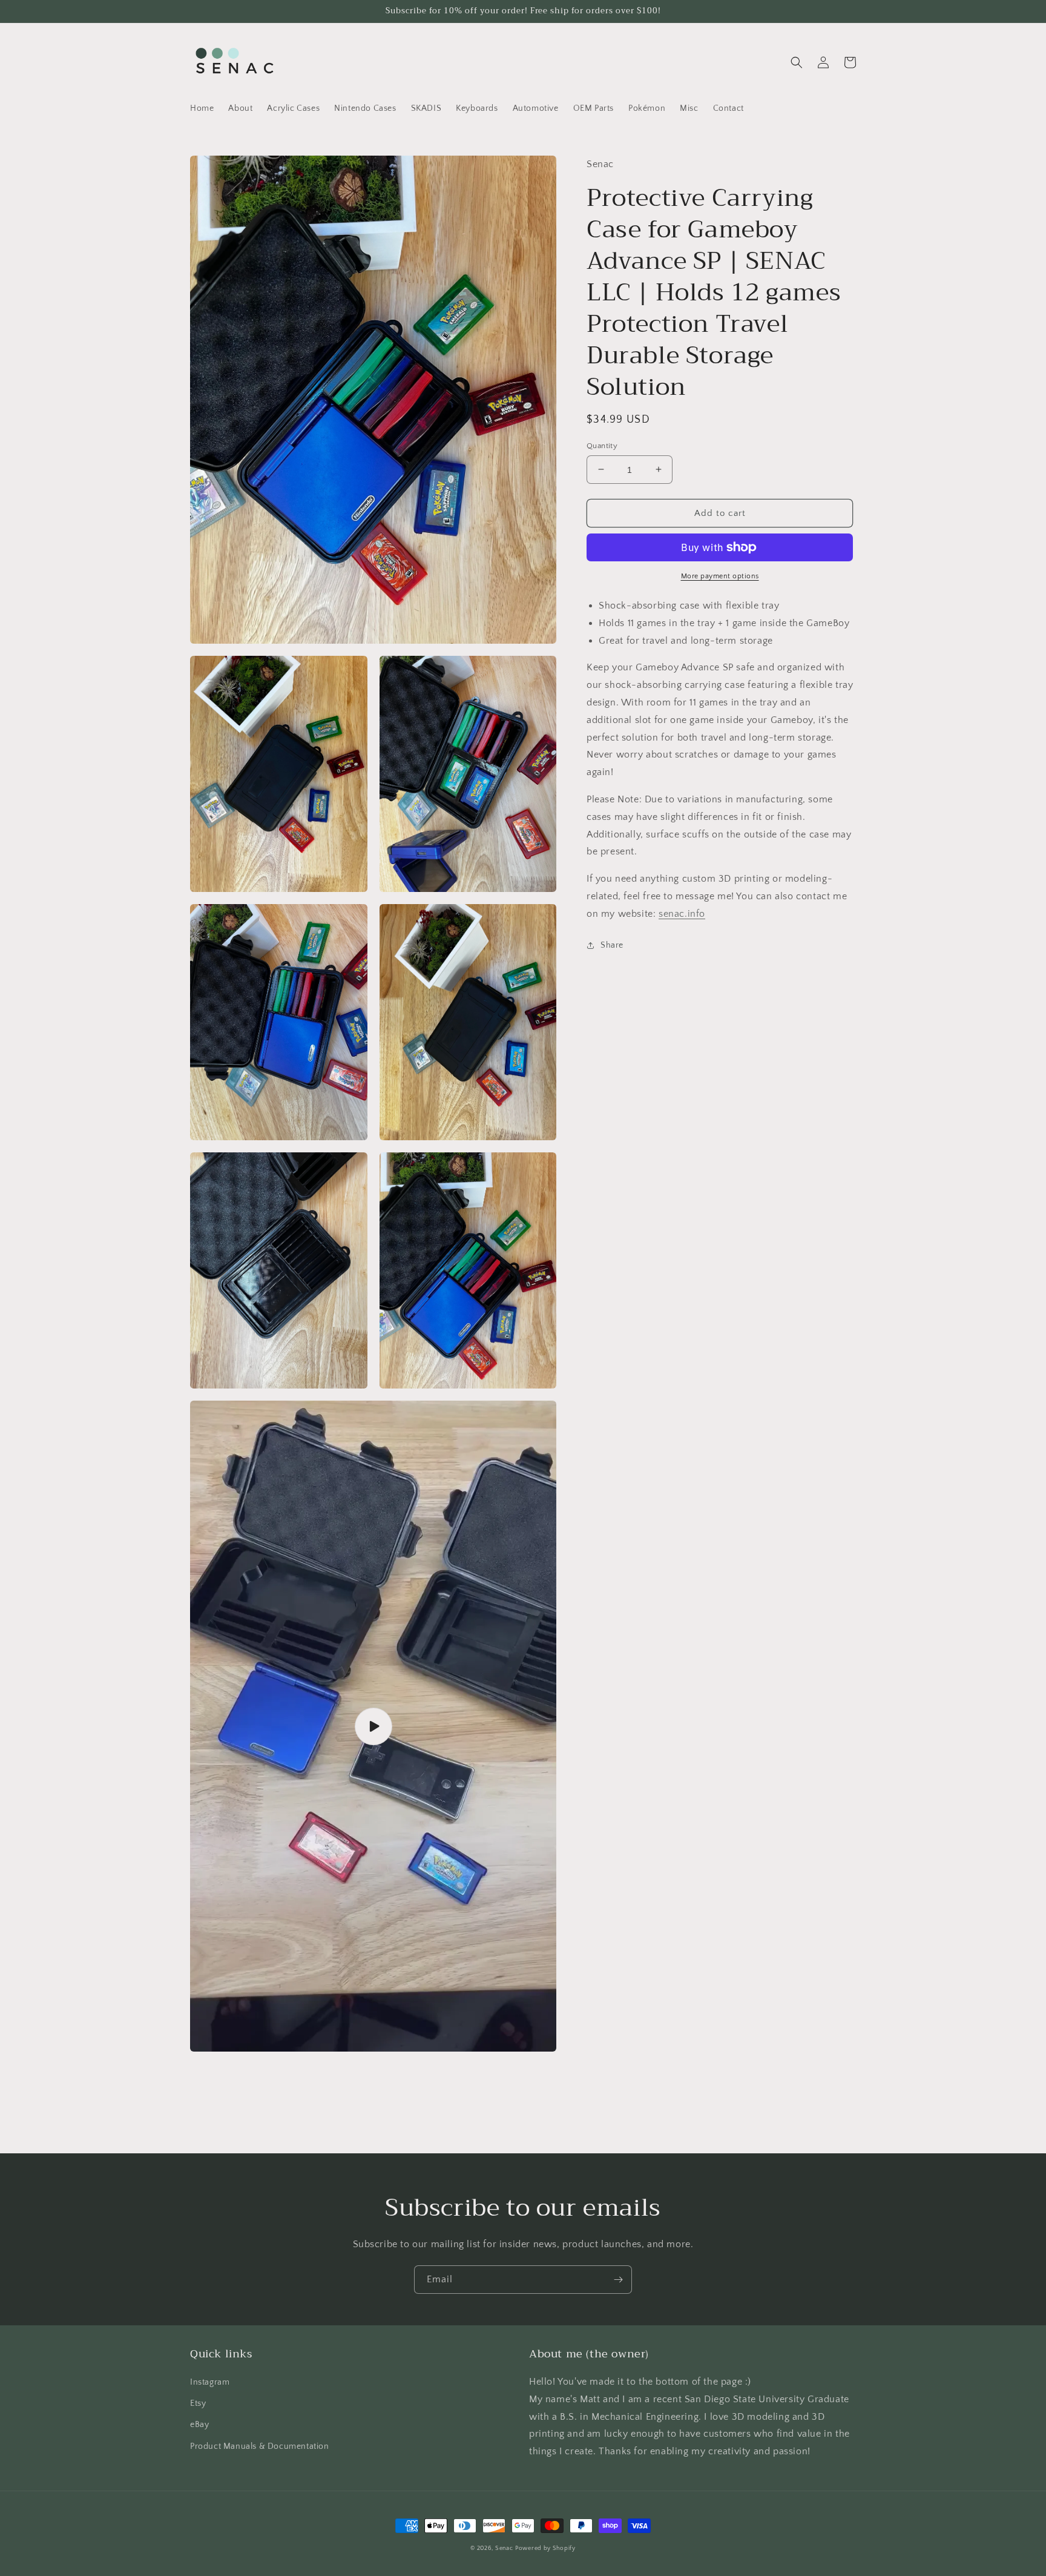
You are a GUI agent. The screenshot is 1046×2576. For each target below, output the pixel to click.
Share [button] (612, 945)
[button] (797, 62)
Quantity (602, 445)
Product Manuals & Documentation (260, 2446)
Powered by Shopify (545, 2548)
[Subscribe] (618, 2280)
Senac (504, 2548)
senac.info (682, 914)
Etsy (198, 2403)
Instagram (210, 2382)
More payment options (720, 576)
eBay (199, 2425)
